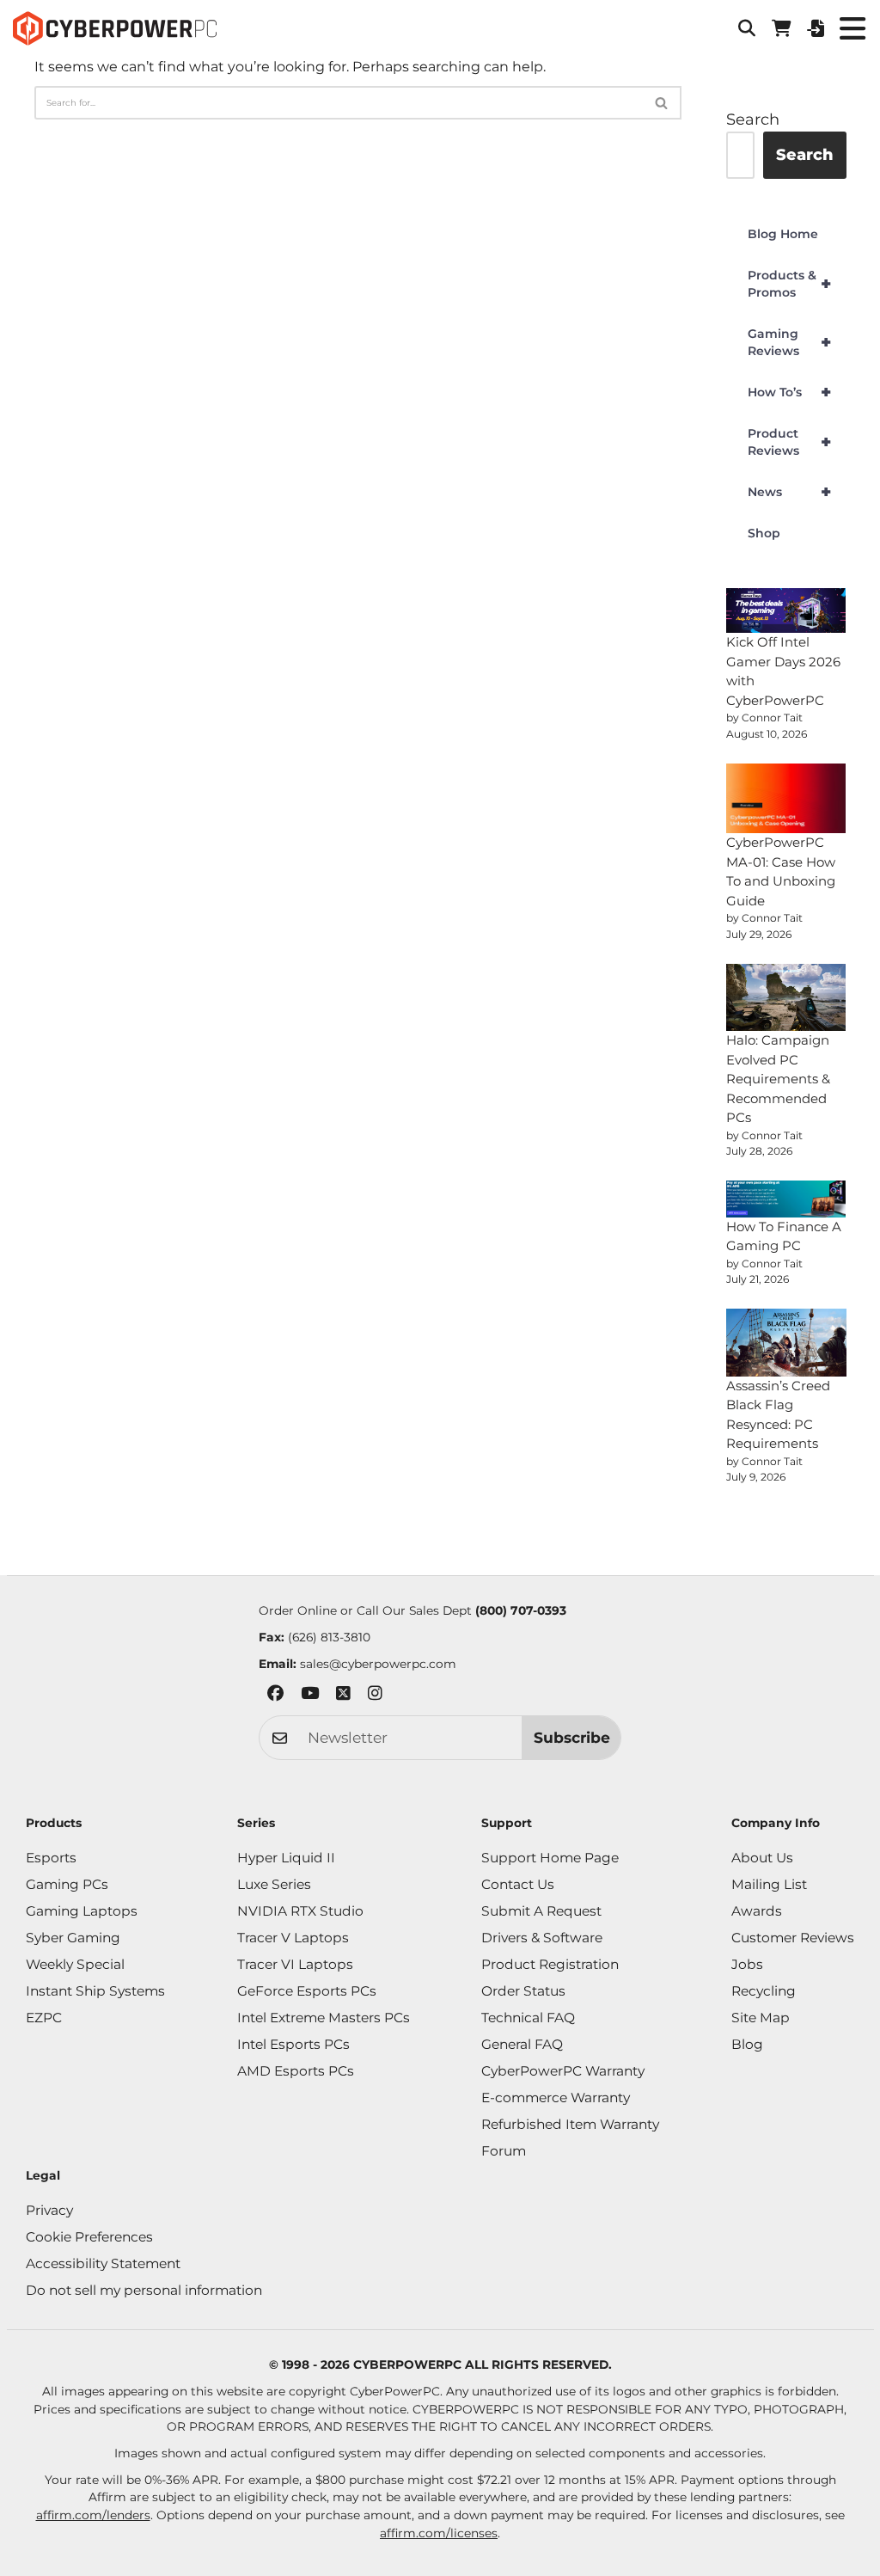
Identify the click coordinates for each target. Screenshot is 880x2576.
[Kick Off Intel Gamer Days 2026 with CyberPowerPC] (786, 610)
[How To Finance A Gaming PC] (786, 1199)
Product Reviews (789, 442)
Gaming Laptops (82, 1911)
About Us (762, 1858)
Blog (747, 2044)
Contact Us (518, 1884)
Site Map (761, 2018)
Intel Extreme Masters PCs (324, 2018)
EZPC (44, 2018)
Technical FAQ (528, 2018)
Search (753, 120)
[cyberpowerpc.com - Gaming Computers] (115, 28)
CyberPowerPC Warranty (563, 2071)
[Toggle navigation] (852, 28)
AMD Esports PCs (296, 2071)
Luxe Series (274, 1884)
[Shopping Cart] (781, 28)
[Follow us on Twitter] (343, 1696)
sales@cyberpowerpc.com (378, 1664)
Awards (757, 1911)
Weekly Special (75, 1964)
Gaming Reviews (789, 342)
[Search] (662, 103)
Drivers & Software (542, 1938)
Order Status (523, 1991)
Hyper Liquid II (286, 1858)
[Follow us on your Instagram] (375, 1696)
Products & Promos (789, 284)
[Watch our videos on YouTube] (310, 1696)
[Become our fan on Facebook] (275, 1696)
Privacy (49, 2210)
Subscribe (572, 1737)
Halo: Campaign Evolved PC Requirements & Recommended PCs (778, 1079)
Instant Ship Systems (95, 1991)
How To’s (789, 392)
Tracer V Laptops (293, 1938)
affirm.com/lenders (93, 2515)
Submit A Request (541, 1911)
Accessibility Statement (103, 2263)
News (789, 492)
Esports (51, 1858)
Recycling (764, 1991)
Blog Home (783, 234)
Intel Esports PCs (293, 2044)
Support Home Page (550, 1858)
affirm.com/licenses (439, 2533)
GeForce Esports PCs (307, 1991)
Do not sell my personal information (144, 2290)
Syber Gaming (73, 1938)
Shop (764, 533)
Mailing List (769, 1884)
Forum (504, 2151)
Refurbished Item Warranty (570, 2124)
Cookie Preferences (89, 2237)
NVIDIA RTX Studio (300, 1911)
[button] (747, 28)
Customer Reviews (793, 1938)
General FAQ (522, 2044)
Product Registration (550, 1964)
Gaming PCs (67, 1884)
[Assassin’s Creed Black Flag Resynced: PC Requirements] (786, 1342)
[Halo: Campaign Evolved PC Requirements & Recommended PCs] (786, 997)
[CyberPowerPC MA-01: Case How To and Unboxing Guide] (786, 799)
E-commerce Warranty (556, 2098)
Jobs (747, 1964)
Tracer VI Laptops (295, 1964)
